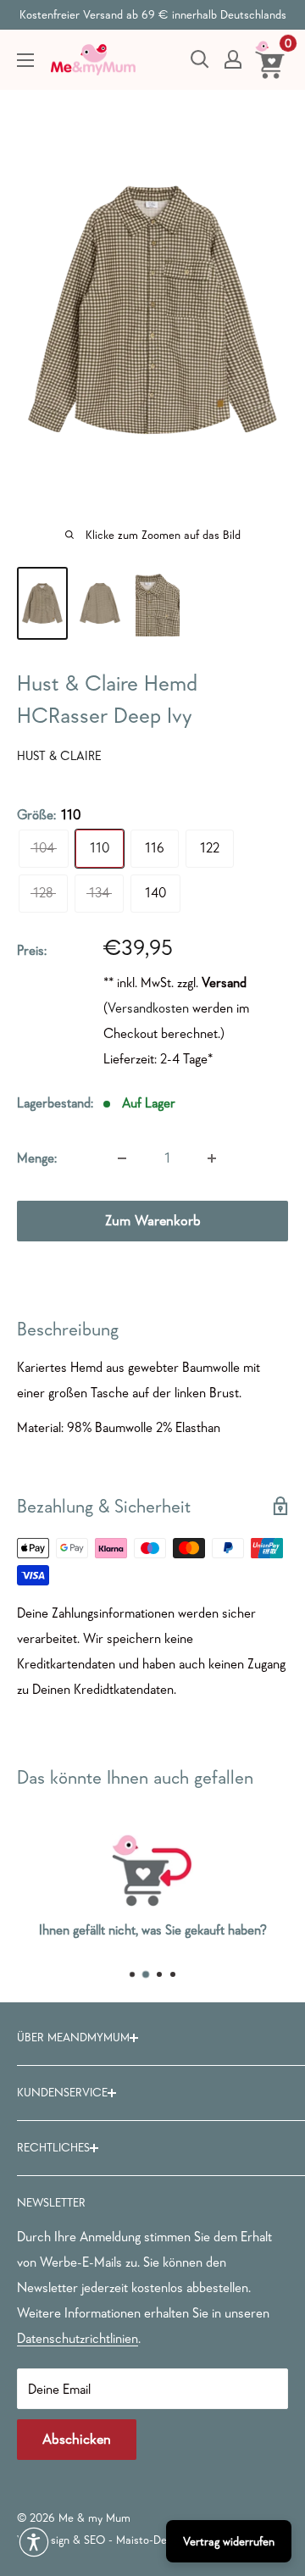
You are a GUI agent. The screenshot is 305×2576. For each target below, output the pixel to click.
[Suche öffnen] (200, 59)
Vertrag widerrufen (229, 2541)
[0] (271, 59)
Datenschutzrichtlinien (78, 2338)
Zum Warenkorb (153, 1221)
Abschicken (77, 2439)
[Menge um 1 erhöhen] (212, 1158)
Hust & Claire (59, 755)
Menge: (37, 1158)
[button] (34, 2542)
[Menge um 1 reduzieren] (122, 1158)
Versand (224, 982)
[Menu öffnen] (25, 60)
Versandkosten (148, 1008)
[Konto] (233, 59)
